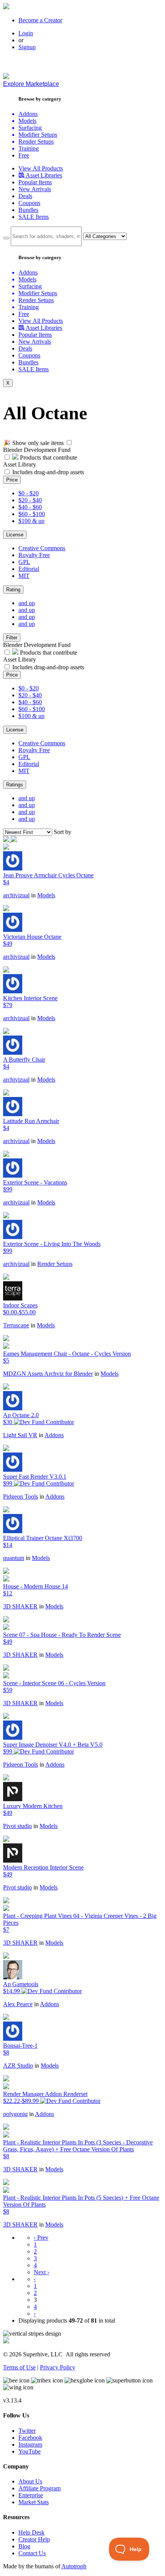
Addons (54, 1435)
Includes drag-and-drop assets (48, 472)
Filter (12, 638)
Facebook (30, 2438)
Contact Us (32, 2553)
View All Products (41, 168)
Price (12, 480)
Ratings (15, 785)
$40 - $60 (30, 507)
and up (27, 603)
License (15, 535)
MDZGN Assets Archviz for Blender (48, 1374)
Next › (41, 2272)
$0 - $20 (29, 493)
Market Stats (34, 2502)
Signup (27, 47)
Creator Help (34, 2539)
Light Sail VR (20, 1435)
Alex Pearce (18, 2004)
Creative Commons (42, 548)
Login (26, 33)
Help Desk (31, 2532)
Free (24, 155)
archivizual (16, 895)
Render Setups (55, 1264)
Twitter (27, 2431)
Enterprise (31, 2495)
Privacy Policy (58, 2367)
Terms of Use (19, 2367)
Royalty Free (34, 555)
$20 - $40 (30, 500)
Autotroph (74, 2566)
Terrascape (16, 1325)
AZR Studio (18, 2066)
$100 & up (31, 521)
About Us (30, 2481)
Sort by (63, 832)
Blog (24, 2546)
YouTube (30, 2451)
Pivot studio (17, 1826)
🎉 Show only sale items (33, 443)
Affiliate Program (40, 2488)
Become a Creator (40, 20)
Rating (13, 590)
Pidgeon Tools (21, 1496)
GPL (24, 562)
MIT (24, 576)
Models (46, 895)
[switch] (69, 443)
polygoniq (15, 2114)
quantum (14, 1558)
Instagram (30, 2444)
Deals (25, 196)
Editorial (29, 569)
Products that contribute (48, 457)
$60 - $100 (32, 514)
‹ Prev (41, 2238)
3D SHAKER (20, 1606)
